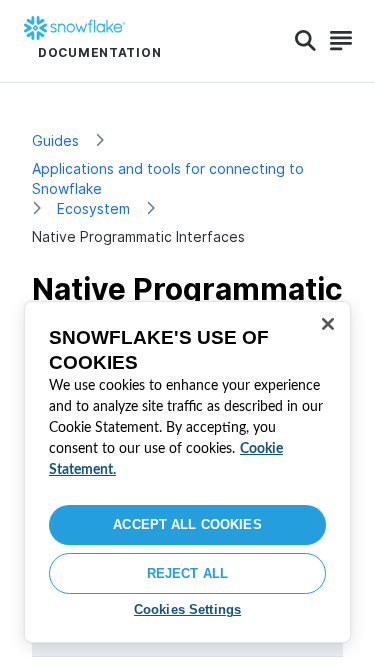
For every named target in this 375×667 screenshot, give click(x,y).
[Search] (305, 41)
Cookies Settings (187, 609)
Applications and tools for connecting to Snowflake (168, 178)
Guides (55, 140)
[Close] (328, 324)
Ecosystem (93, 208)
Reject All (187, 573)
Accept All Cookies (187, 524)
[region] (187, 472)
